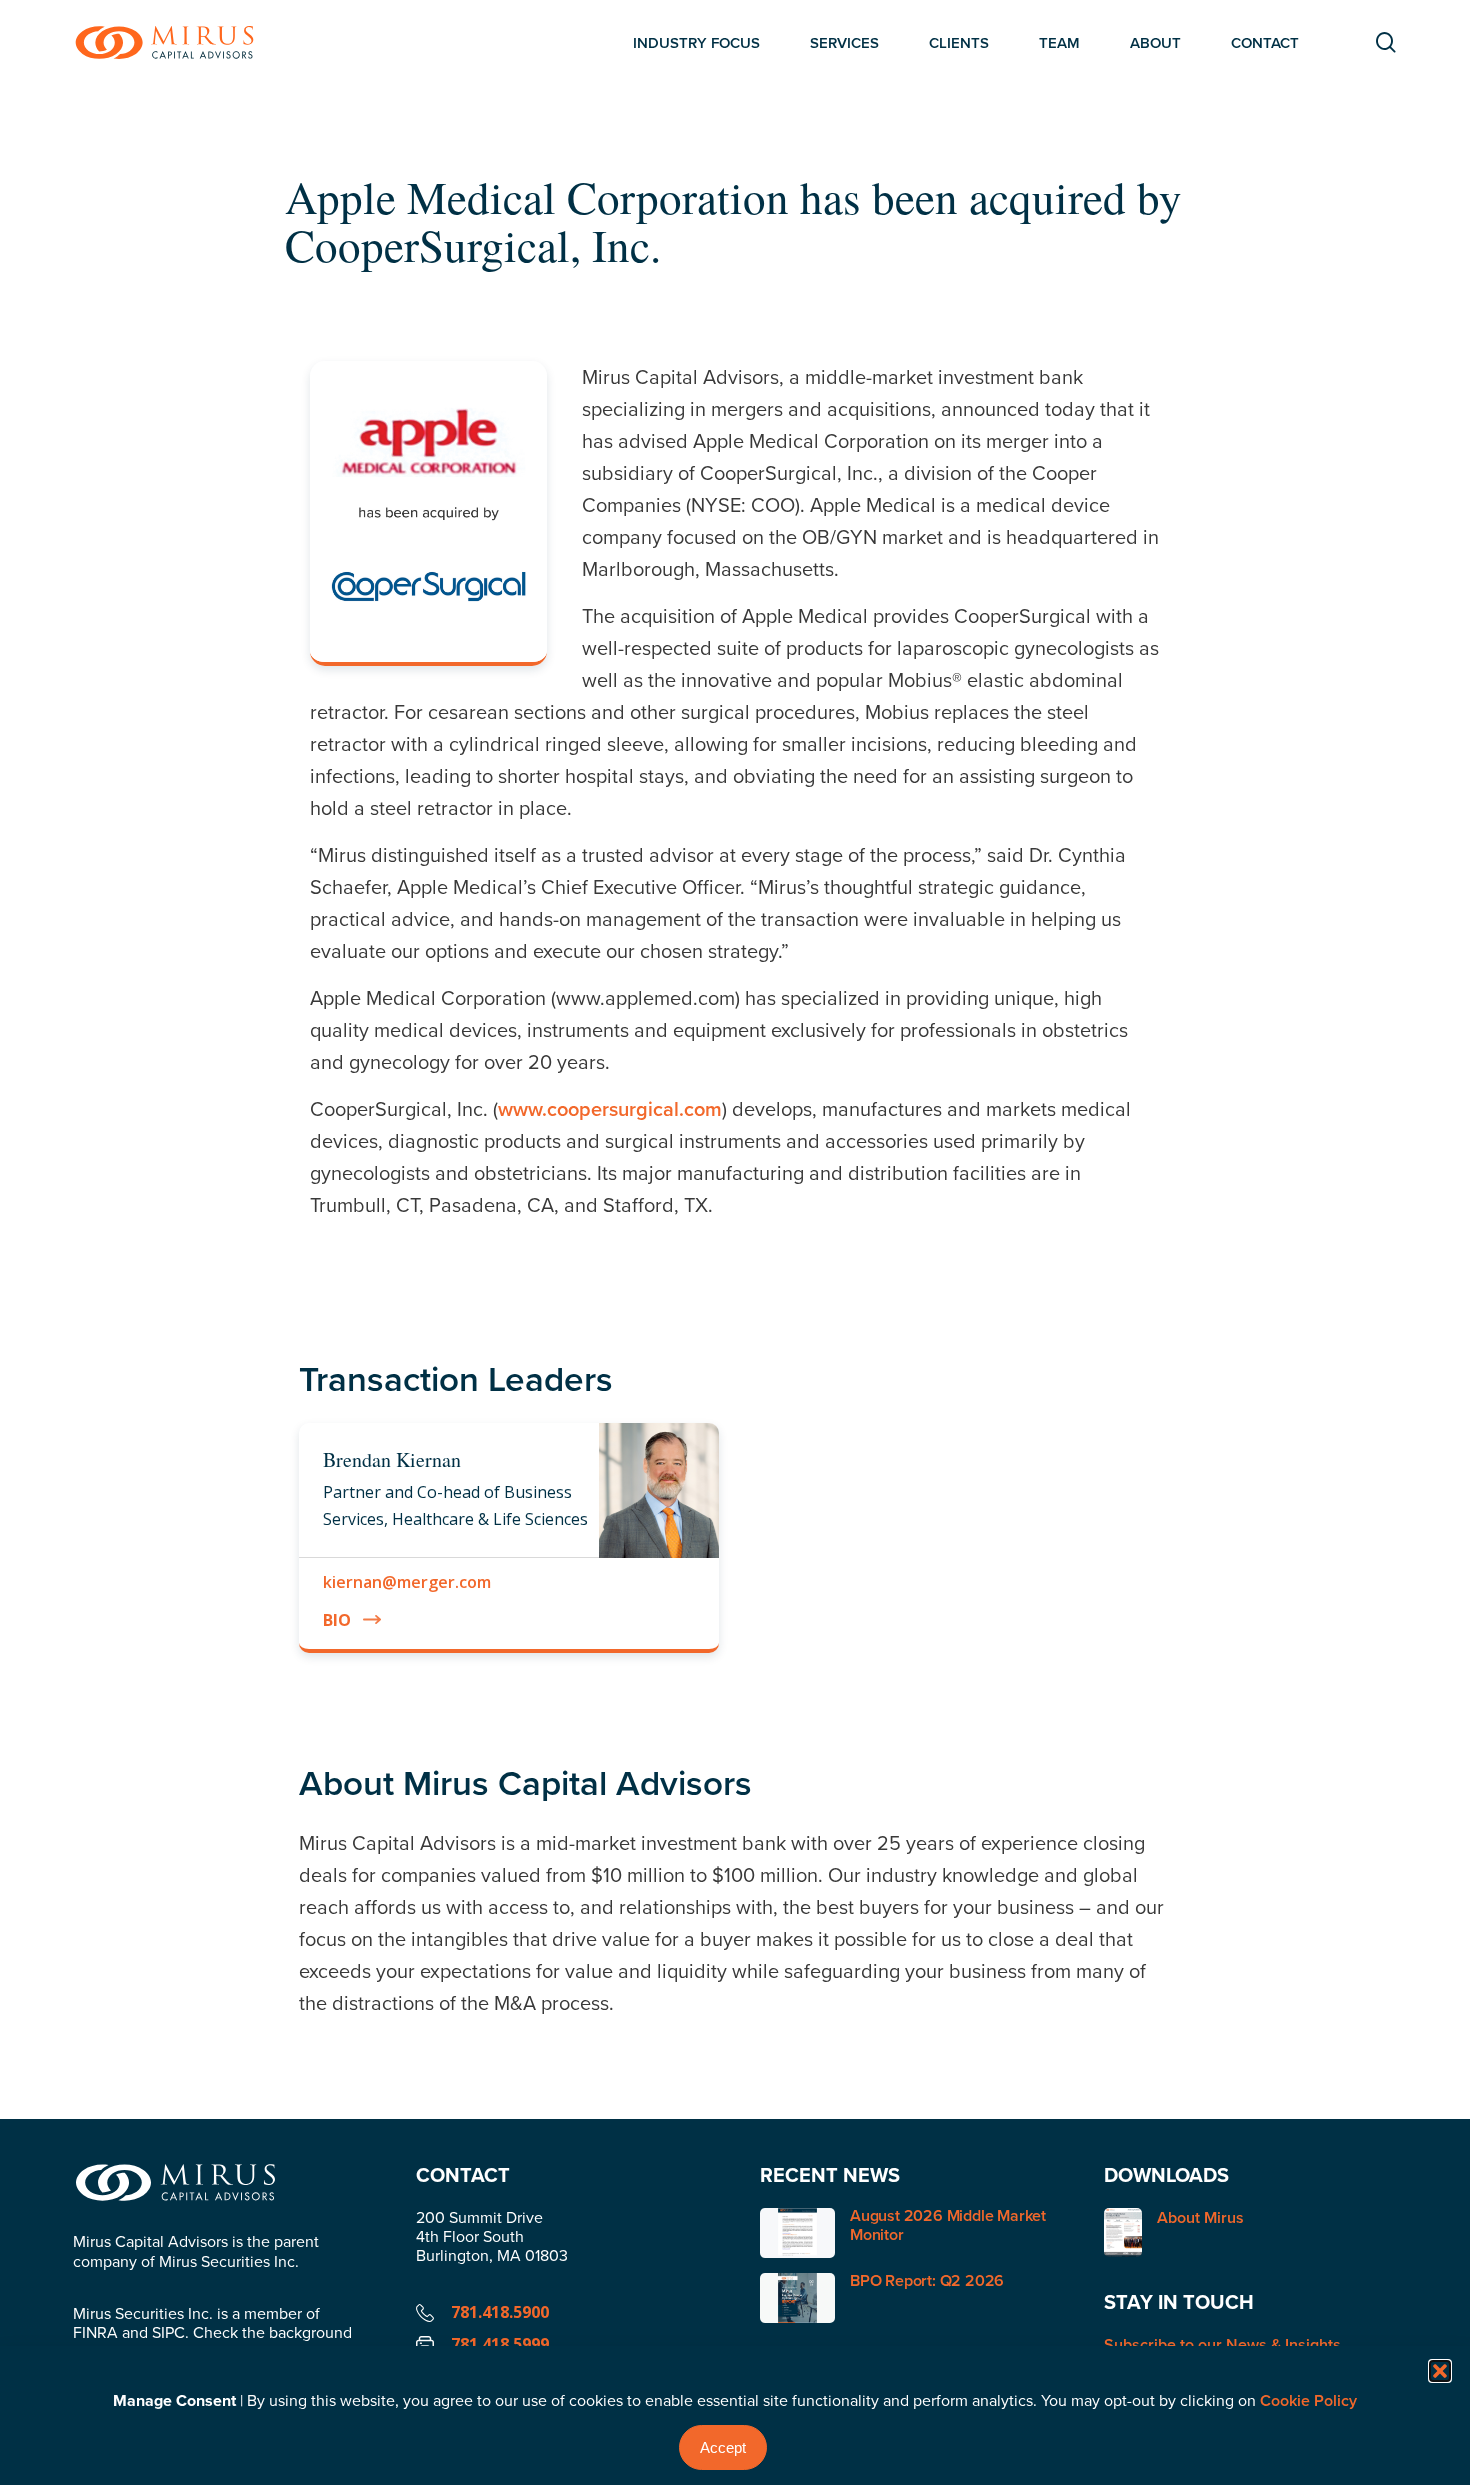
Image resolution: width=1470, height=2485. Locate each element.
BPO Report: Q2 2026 (927, 2280)
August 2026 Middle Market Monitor (948, 2225)
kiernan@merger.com (407, 1582)
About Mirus (1200, 2218)
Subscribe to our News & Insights (1222, 2344)
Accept (723, 2447)
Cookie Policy (1308, 2400)
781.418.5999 (500, 2344)
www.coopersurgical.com (610, 1108)
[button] (1440, 2371)
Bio (337, 1620)
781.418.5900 (500, 2312)
